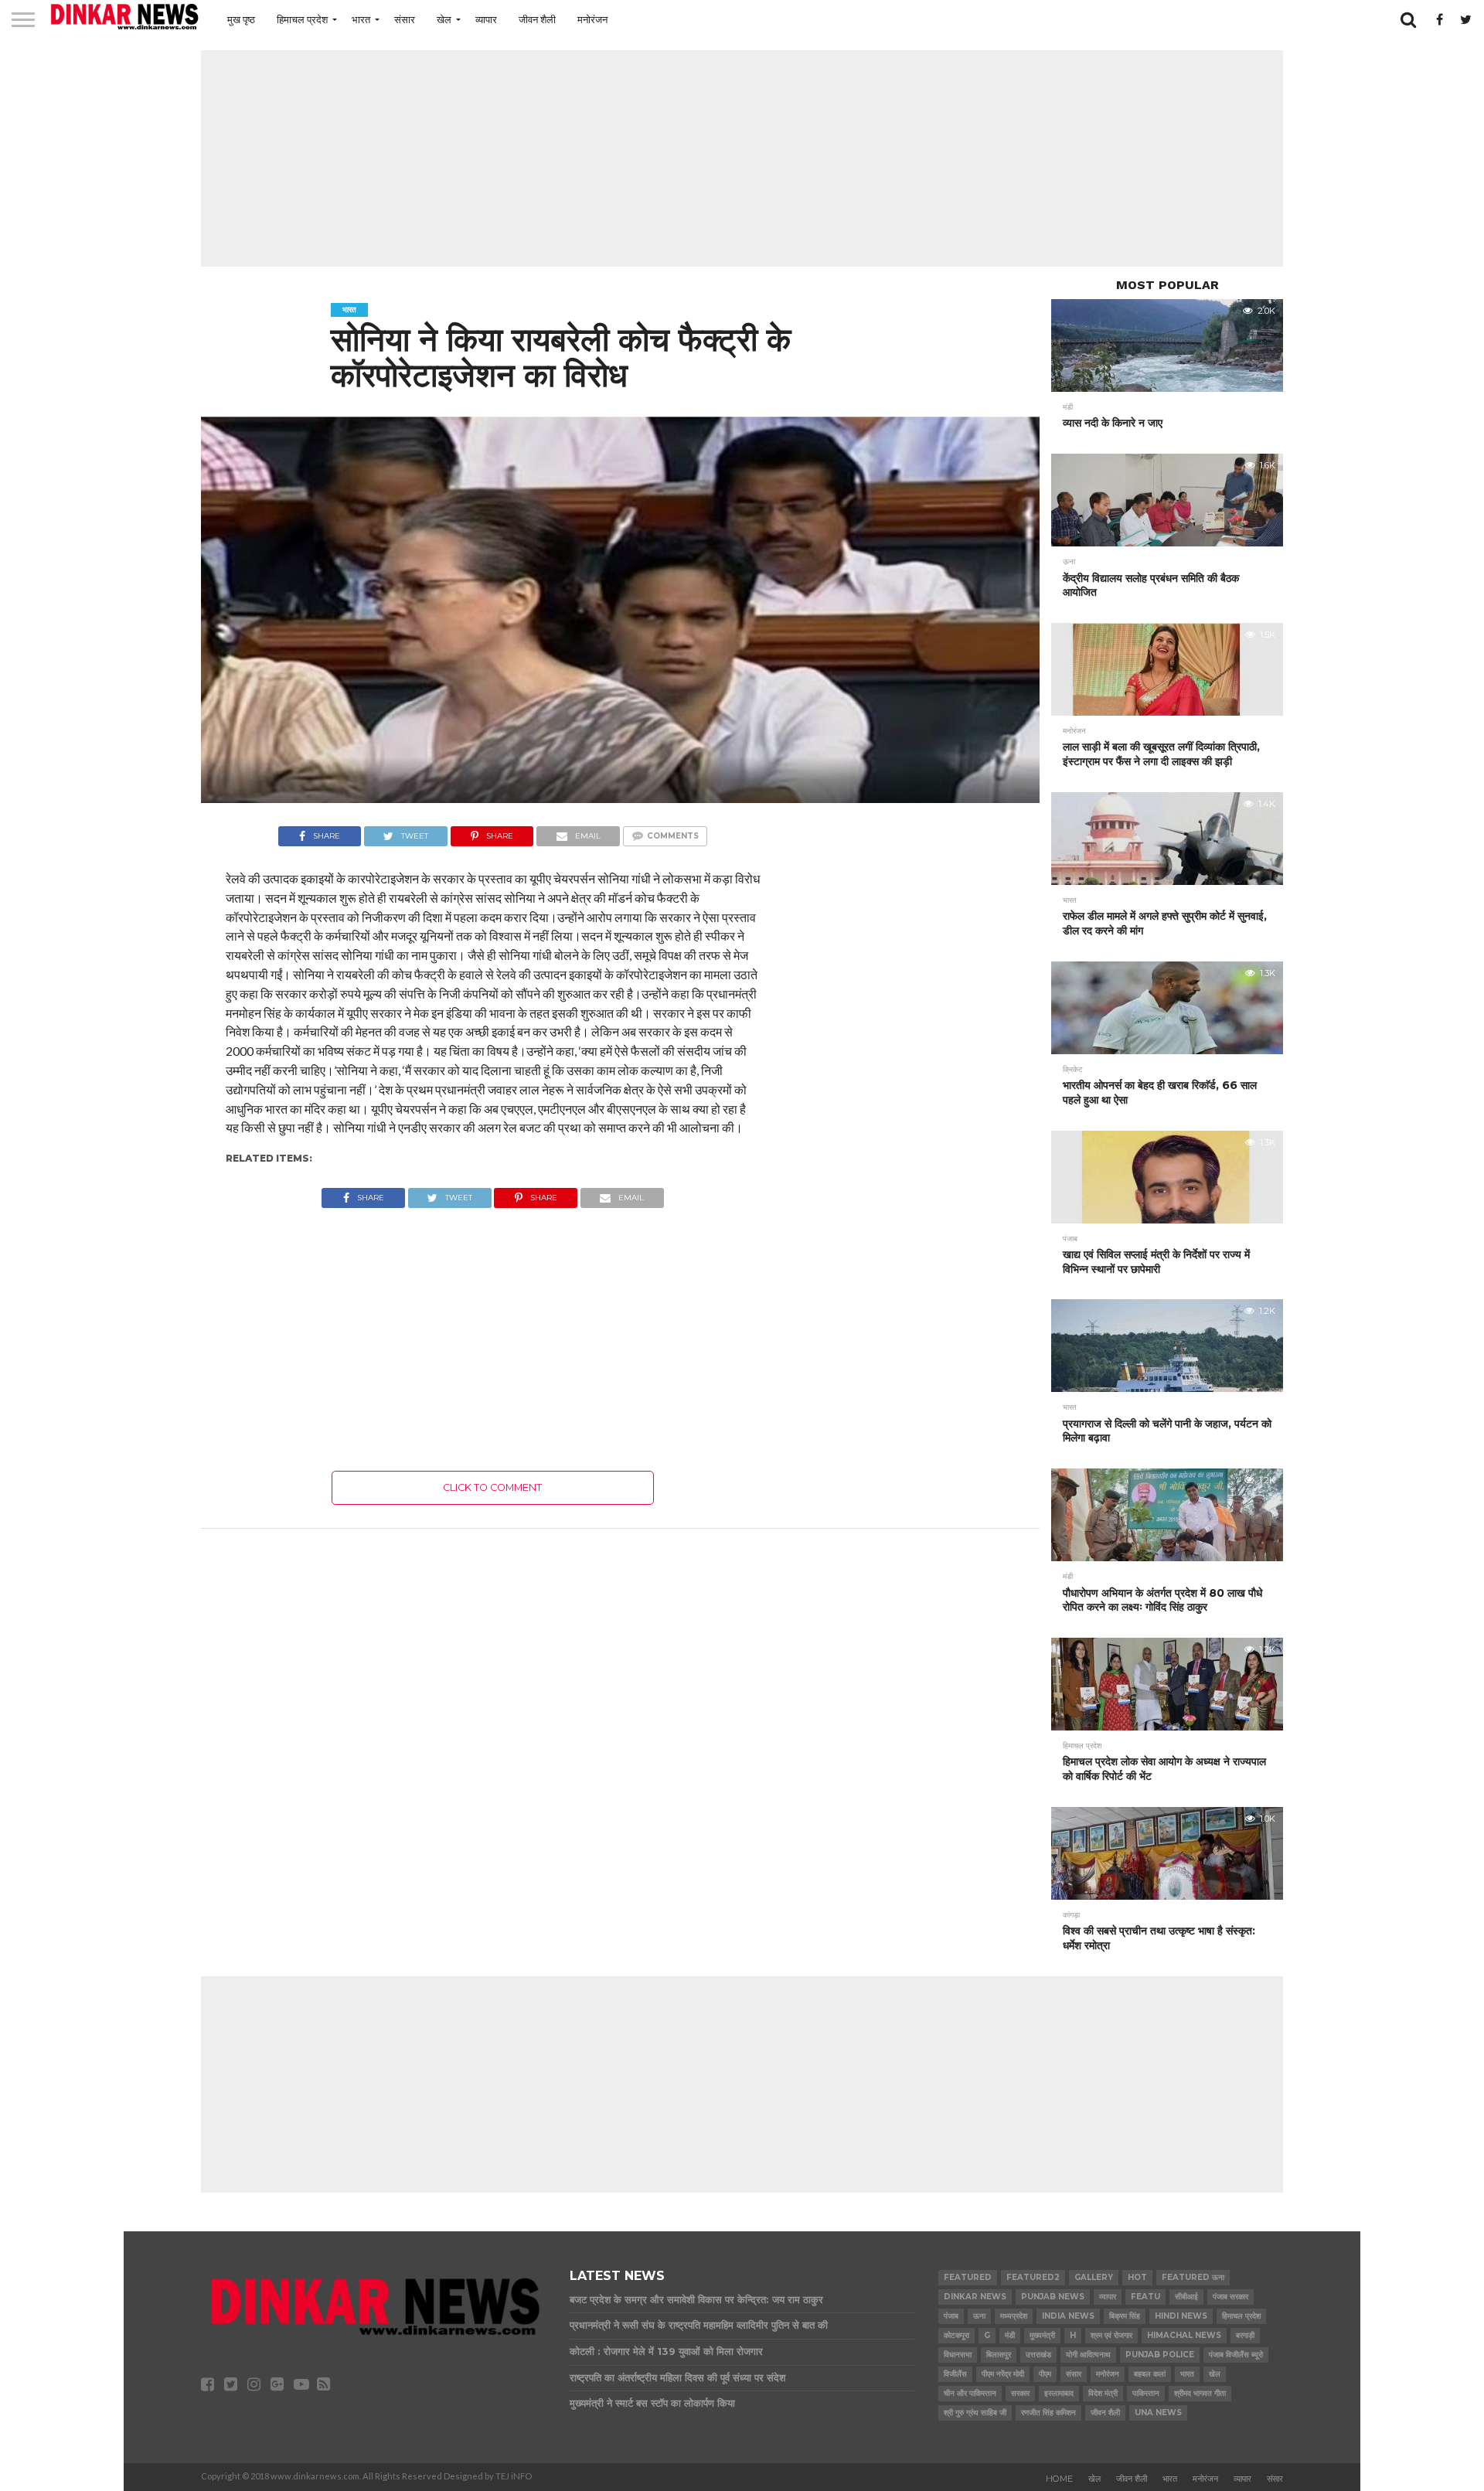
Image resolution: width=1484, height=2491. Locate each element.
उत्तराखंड (1038, 2355)
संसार (405, 19)
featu (1145, 2297)
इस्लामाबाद (1059, 2393)
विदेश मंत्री (1103, 2393)
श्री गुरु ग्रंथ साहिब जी (975, 2413)
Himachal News (1184, 2335)
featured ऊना (1193, 2277)
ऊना (979, 2316)
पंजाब (951, 2316)
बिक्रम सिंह (1125, 2316)
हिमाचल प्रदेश (302, 19)
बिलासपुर (999, 2355)
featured (968, 2277)
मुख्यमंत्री (1042, 2335)
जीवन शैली (537, 19)
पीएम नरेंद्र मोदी (1003, 2374)
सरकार (1020, 2393)
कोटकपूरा (956, 2335)
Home (1059, 2479)
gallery (1094, 2277)
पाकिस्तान (1146, 2393)
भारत (361, 19)
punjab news (1053, 2297)
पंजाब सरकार (1230, 2297)
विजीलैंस (955, 2374)
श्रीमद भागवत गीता (1200, 2393)
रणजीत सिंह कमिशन (1048, 2413)
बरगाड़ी (1245, 2335)
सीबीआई (1186, 2297)
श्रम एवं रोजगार (1111, 2335)
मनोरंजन (592, 19)
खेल (444, 19)
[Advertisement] (742, 158)
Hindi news (1181, 2316)
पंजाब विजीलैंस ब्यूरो (1236, 2355)
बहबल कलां (1150, 2374)
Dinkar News (975, 2297)
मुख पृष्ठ (241, 19)
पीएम (1045, 2374)
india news (1068, 2316)
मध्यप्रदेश (1014, 2316)
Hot (1137, 2277)
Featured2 (1033, 2277)
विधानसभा (958, 2355)
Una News (1158, 2413)
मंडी (1010, 2335)
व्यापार (486, 19)
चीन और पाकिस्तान (970, 2393)
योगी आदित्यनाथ (1088, 2355)
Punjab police (1160, 2355)
